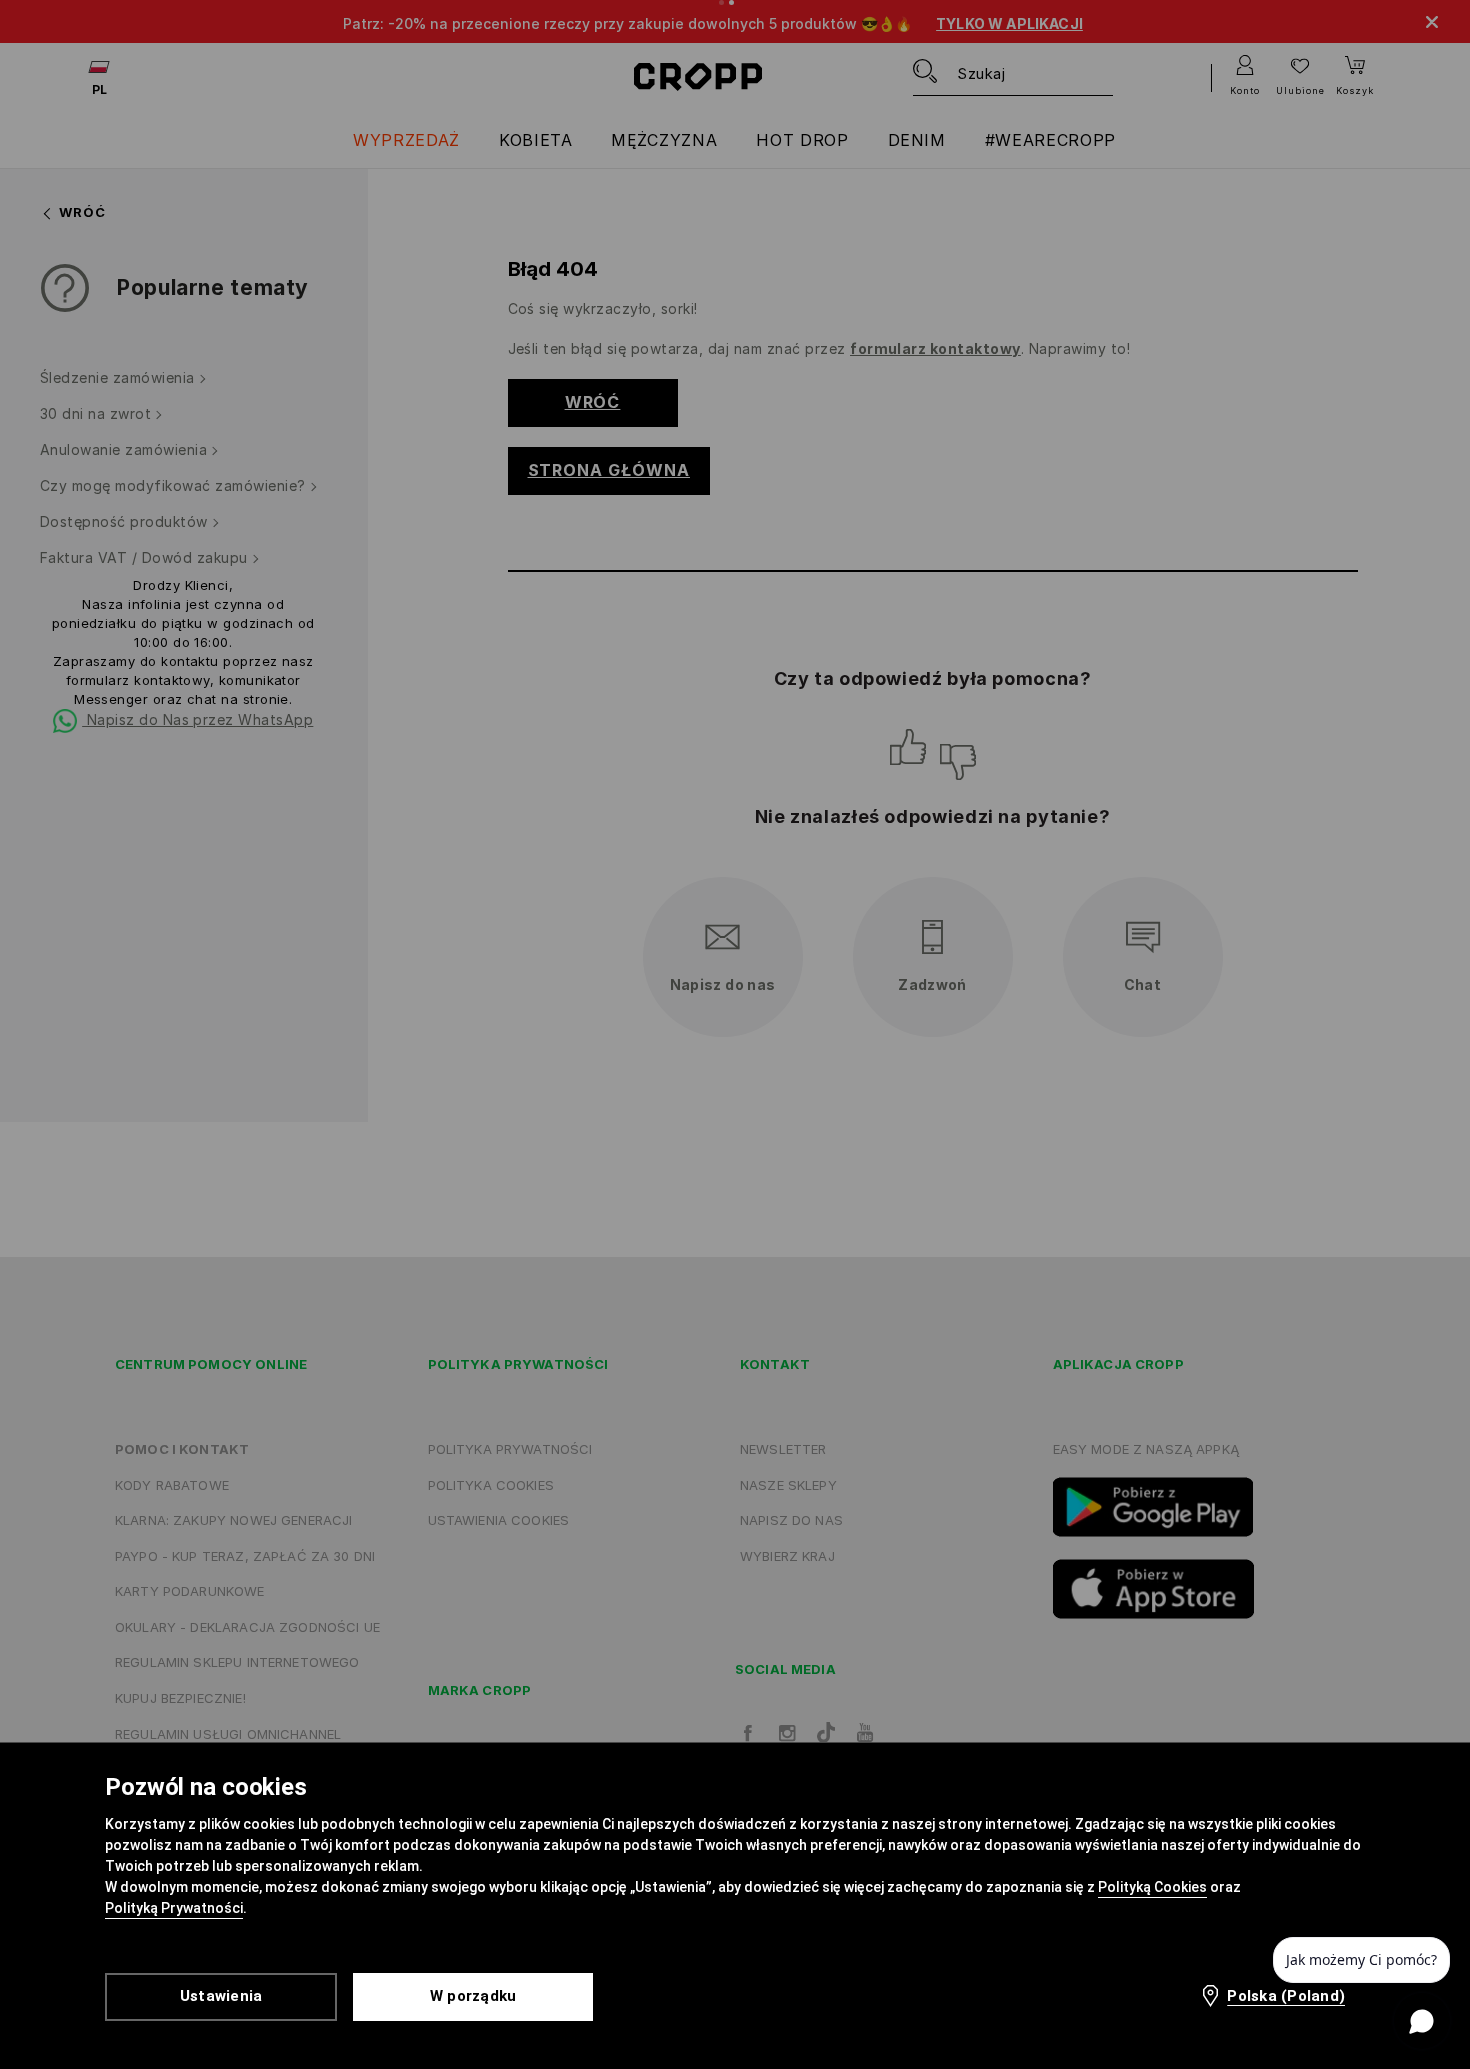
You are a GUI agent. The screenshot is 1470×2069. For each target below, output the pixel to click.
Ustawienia (221, 1996)
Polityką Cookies (1152, 1887)
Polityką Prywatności (174, 1908)
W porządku (473, 1996)
